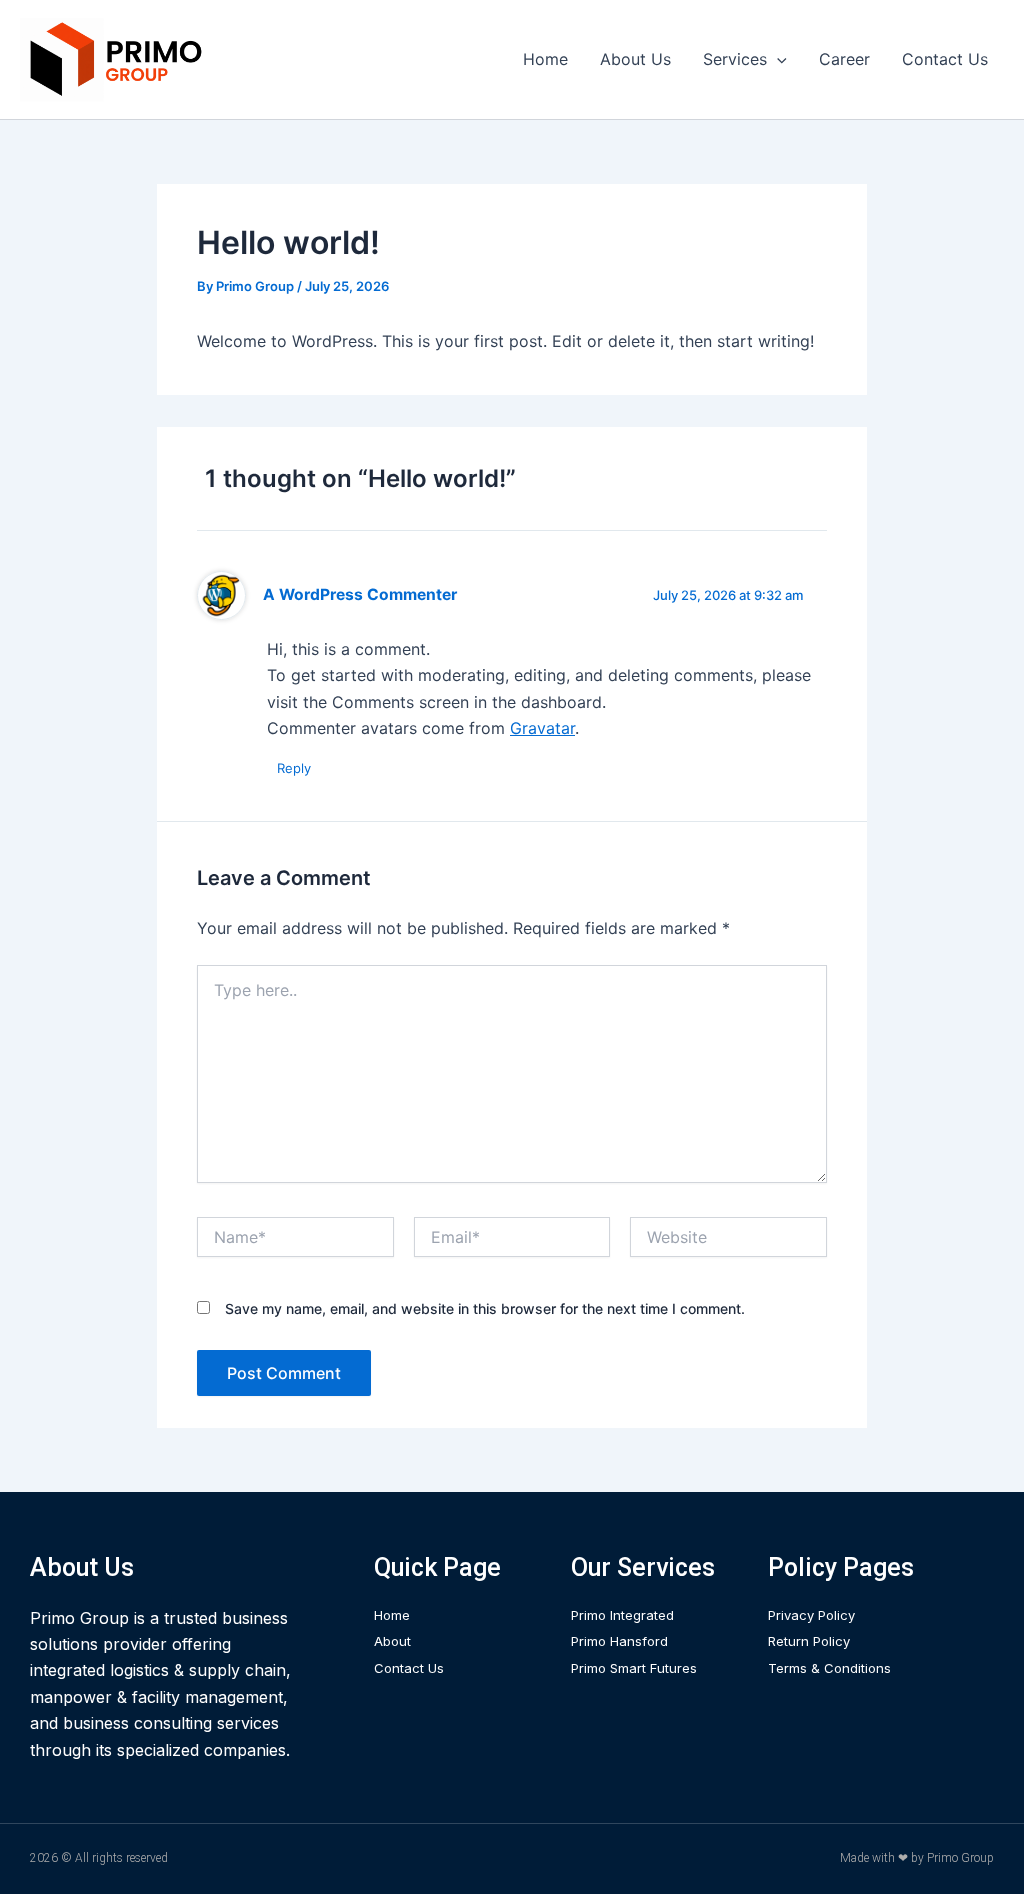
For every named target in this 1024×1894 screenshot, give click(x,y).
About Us (635, 59)
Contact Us (945, 59)
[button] (777, 59)
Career (844, 59)
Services (735, 59)
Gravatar (542, 728)
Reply (294, 768)
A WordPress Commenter (360, 594)
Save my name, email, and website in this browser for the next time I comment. (485, 1308)
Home (545, 59)
